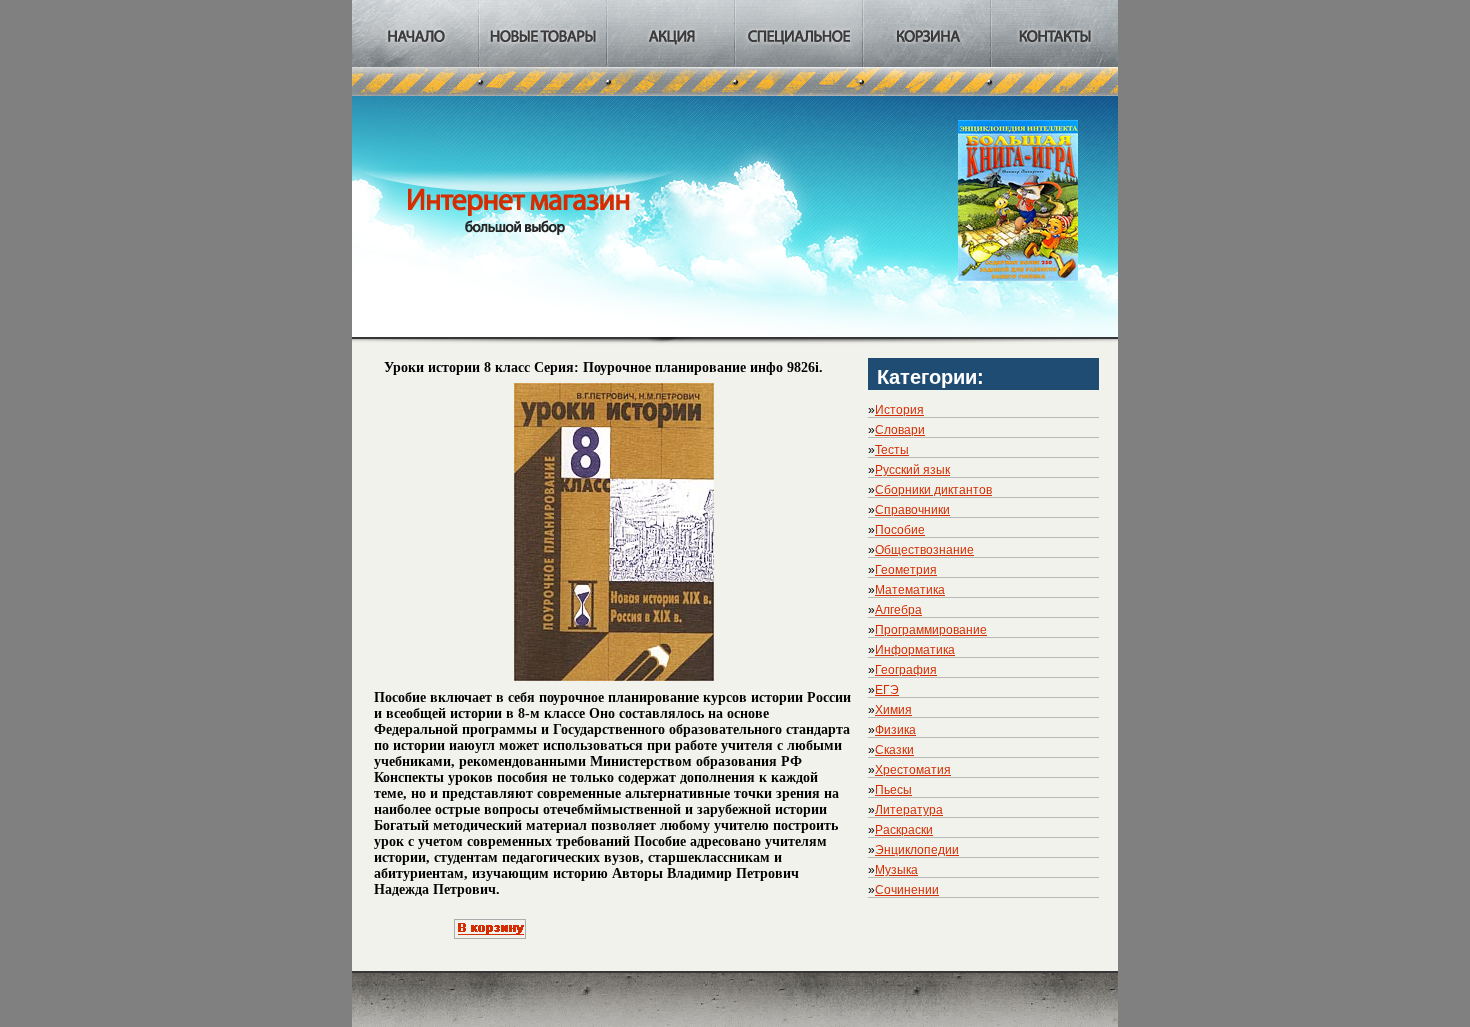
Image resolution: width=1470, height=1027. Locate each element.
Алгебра (898, 610)
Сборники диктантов (933, 490)
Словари (900, 430)
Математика (910, 590)
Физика (895, 730)
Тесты (892, 450)
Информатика (915, 650)
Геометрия (906, 570)
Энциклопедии (917, 850)
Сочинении (907, 890)
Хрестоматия (913, 770)
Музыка (896, 870)
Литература (909, 810)
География (906, 670)
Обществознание (924, 550)
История (899, 410)
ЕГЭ (887, 690)
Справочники (912, 510)
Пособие (900, 530)
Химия (893, 710)
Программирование (931, 630)
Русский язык (912, 470)
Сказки (894, 750)
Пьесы (893, 790)
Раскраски (904, 830)
